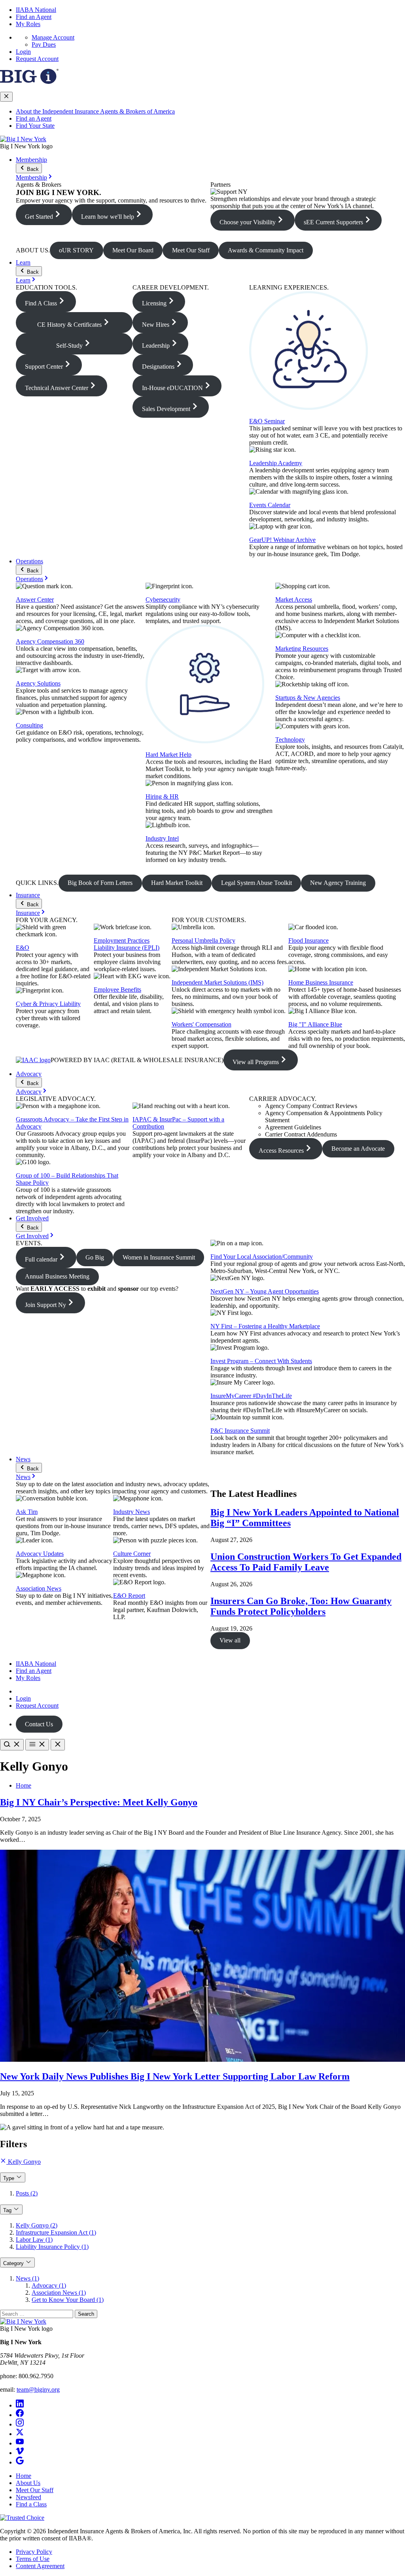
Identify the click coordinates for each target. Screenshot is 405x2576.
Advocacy (29, 1074)
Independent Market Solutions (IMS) (218, 982)
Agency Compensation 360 (50, 641)
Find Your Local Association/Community (262, 1257)
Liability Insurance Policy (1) (52, 2247)
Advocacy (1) (49, 2285)
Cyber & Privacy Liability (48, 1004)
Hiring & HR (162, 796)
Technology (290, 740)
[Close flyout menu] (6, 97)
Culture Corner (132, 1554)
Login (23, 52)
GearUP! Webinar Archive (282, 540)
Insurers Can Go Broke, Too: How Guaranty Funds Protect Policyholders (301, 1606)
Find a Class (31, 2504)
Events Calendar (270, 505)
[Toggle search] (12, 1745)
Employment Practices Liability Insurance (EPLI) (127, 944)
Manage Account (53, 37)
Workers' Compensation (202, 1024)
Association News (39, 1588)
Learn (23, 262)
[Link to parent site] (29, 82)
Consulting (29, 725)
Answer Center (35, 599)
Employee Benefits (117, 990)
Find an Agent (34, 17)
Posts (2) (27, 2193)
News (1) (27, 2278)
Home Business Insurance (321, 982)
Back (32, 169)
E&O (23, 948)
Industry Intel (162, 838)
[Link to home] (23, 139)
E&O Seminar (267, 421)
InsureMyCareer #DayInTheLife (251, 1396)
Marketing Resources (302, 649)
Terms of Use (33, 2559)
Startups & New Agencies (308, 698)
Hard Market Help (168, 755)
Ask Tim (27, 1512)
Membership (31, 160)
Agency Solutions (38, 683)
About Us (28, 2483)
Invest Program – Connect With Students (261, 1361)
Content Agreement (40, 2566)
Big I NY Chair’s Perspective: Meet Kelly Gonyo (99, 1802)
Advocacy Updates (40, 1554)
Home (24, 1785)
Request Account (37, 59)
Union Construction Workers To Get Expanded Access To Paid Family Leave (306, 1562)
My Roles (28, 24)
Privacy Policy (34, 2552)
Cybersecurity (163, 599)
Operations (29, 561)
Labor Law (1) (34, 2240)
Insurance (28, 895)
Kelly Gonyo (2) (37, 2225)
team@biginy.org (38, 2389)
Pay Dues (44, 45)
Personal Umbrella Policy (203, 940)
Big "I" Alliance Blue (315, 1024)
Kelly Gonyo (24, 2162)
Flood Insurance (308, 940)
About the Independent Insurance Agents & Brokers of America (95, 111)
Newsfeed (28, 2497)
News (23, 1459)
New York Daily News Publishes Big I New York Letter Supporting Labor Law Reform (175, 2076)
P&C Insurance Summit (240, 1431)
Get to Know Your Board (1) (68, 2300)
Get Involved (32, 1218)
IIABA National (36, 10)
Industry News (132, 1512)
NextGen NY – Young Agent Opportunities (265, 1291)
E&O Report (129, 1596)
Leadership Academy (276, 463)
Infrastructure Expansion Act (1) (56, 2232)
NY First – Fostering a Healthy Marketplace (265, 1326)
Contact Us (39, 1724)
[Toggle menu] (37, 1745)
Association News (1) (59, 2293)
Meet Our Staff (35, 2490)
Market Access (294, 599)
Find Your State (35, 126)
